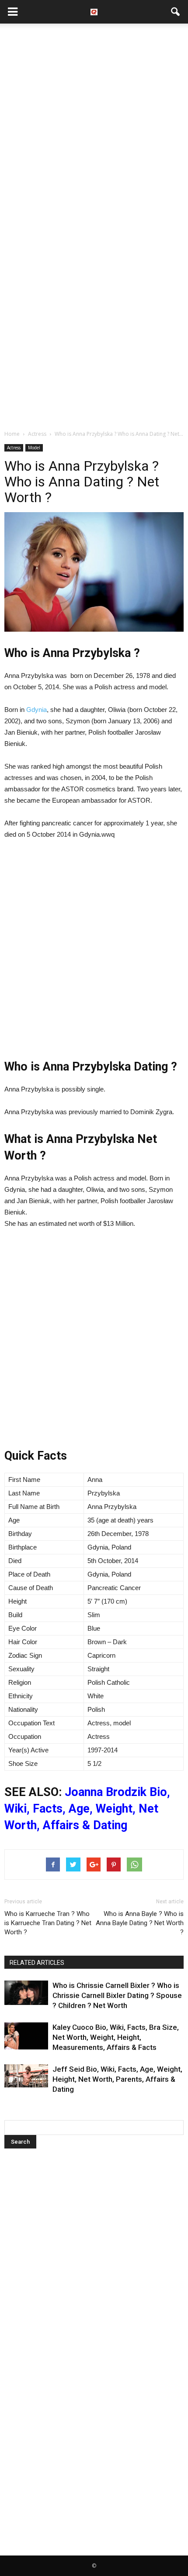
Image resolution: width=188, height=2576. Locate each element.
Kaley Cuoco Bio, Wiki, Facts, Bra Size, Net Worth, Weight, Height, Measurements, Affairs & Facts (116, 2037)
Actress (14, 448)
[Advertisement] (94, 126)
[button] (176, 12)
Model (34, 448)
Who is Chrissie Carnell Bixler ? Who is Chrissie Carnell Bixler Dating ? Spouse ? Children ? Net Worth (117, 1995)
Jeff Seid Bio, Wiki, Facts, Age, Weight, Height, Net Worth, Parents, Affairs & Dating (117, 2079)
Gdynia (37, 710)
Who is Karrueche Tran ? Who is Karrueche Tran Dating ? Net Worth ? (48, 1923)
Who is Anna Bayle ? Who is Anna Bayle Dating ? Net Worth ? (140, 1923)
